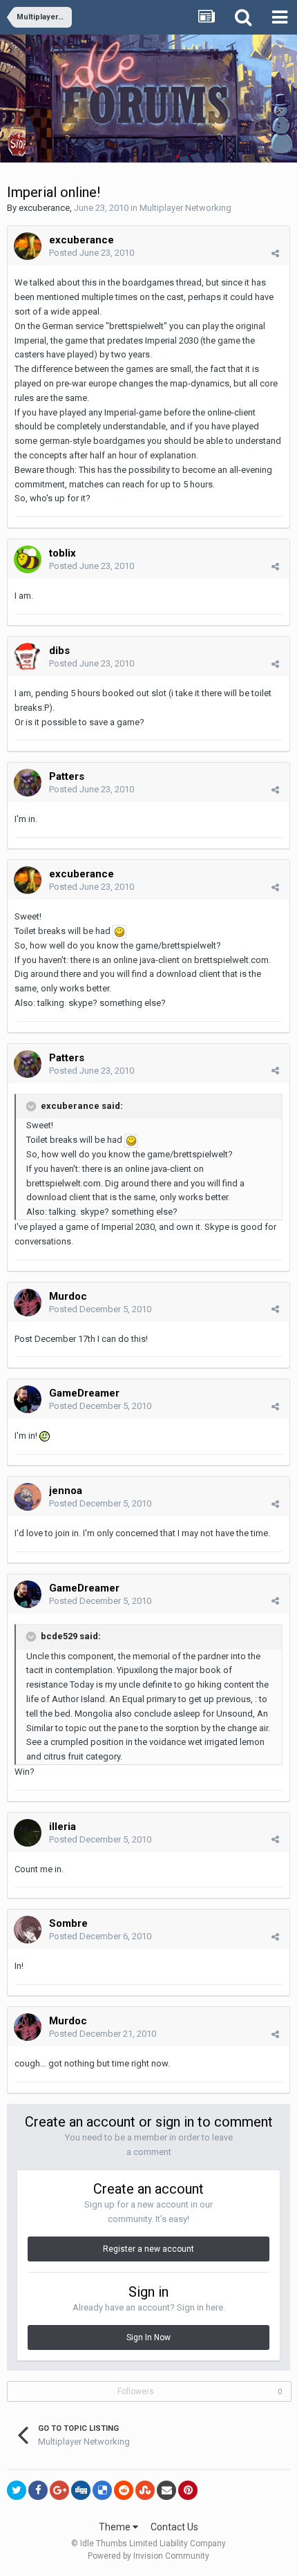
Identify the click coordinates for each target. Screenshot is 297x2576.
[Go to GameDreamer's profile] (28, 1399)
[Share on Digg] (81, 2490)
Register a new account (148, 2249)
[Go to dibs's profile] (28, 657)
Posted (92, 253)
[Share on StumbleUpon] (145, 2490)
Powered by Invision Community (148, 2556)
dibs (59, 651)
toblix (63, 553)
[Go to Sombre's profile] (28, 1930)
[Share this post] (275, 253)
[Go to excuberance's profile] (28, 246)
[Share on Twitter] (17, 2490)
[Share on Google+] (59, 2490)
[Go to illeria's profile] (28, 1833)
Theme (116, 2527)
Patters (67, 776)
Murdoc (68, 1296)
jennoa (66, 1491)
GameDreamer (84, 1393)
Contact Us (174, 2527)
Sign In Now (148, 2337)
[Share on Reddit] (124, 2490)
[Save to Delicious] (102, 2490)
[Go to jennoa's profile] (28, 1497)
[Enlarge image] (119, 931)
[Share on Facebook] (38, 2490)
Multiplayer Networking (185, 208)
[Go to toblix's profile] (28, 559)
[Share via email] (166, 2490)
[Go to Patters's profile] (28, 783)
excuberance (44, 208)
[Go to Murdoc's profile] (28, 1303)
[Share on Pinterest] (188, 2490)
